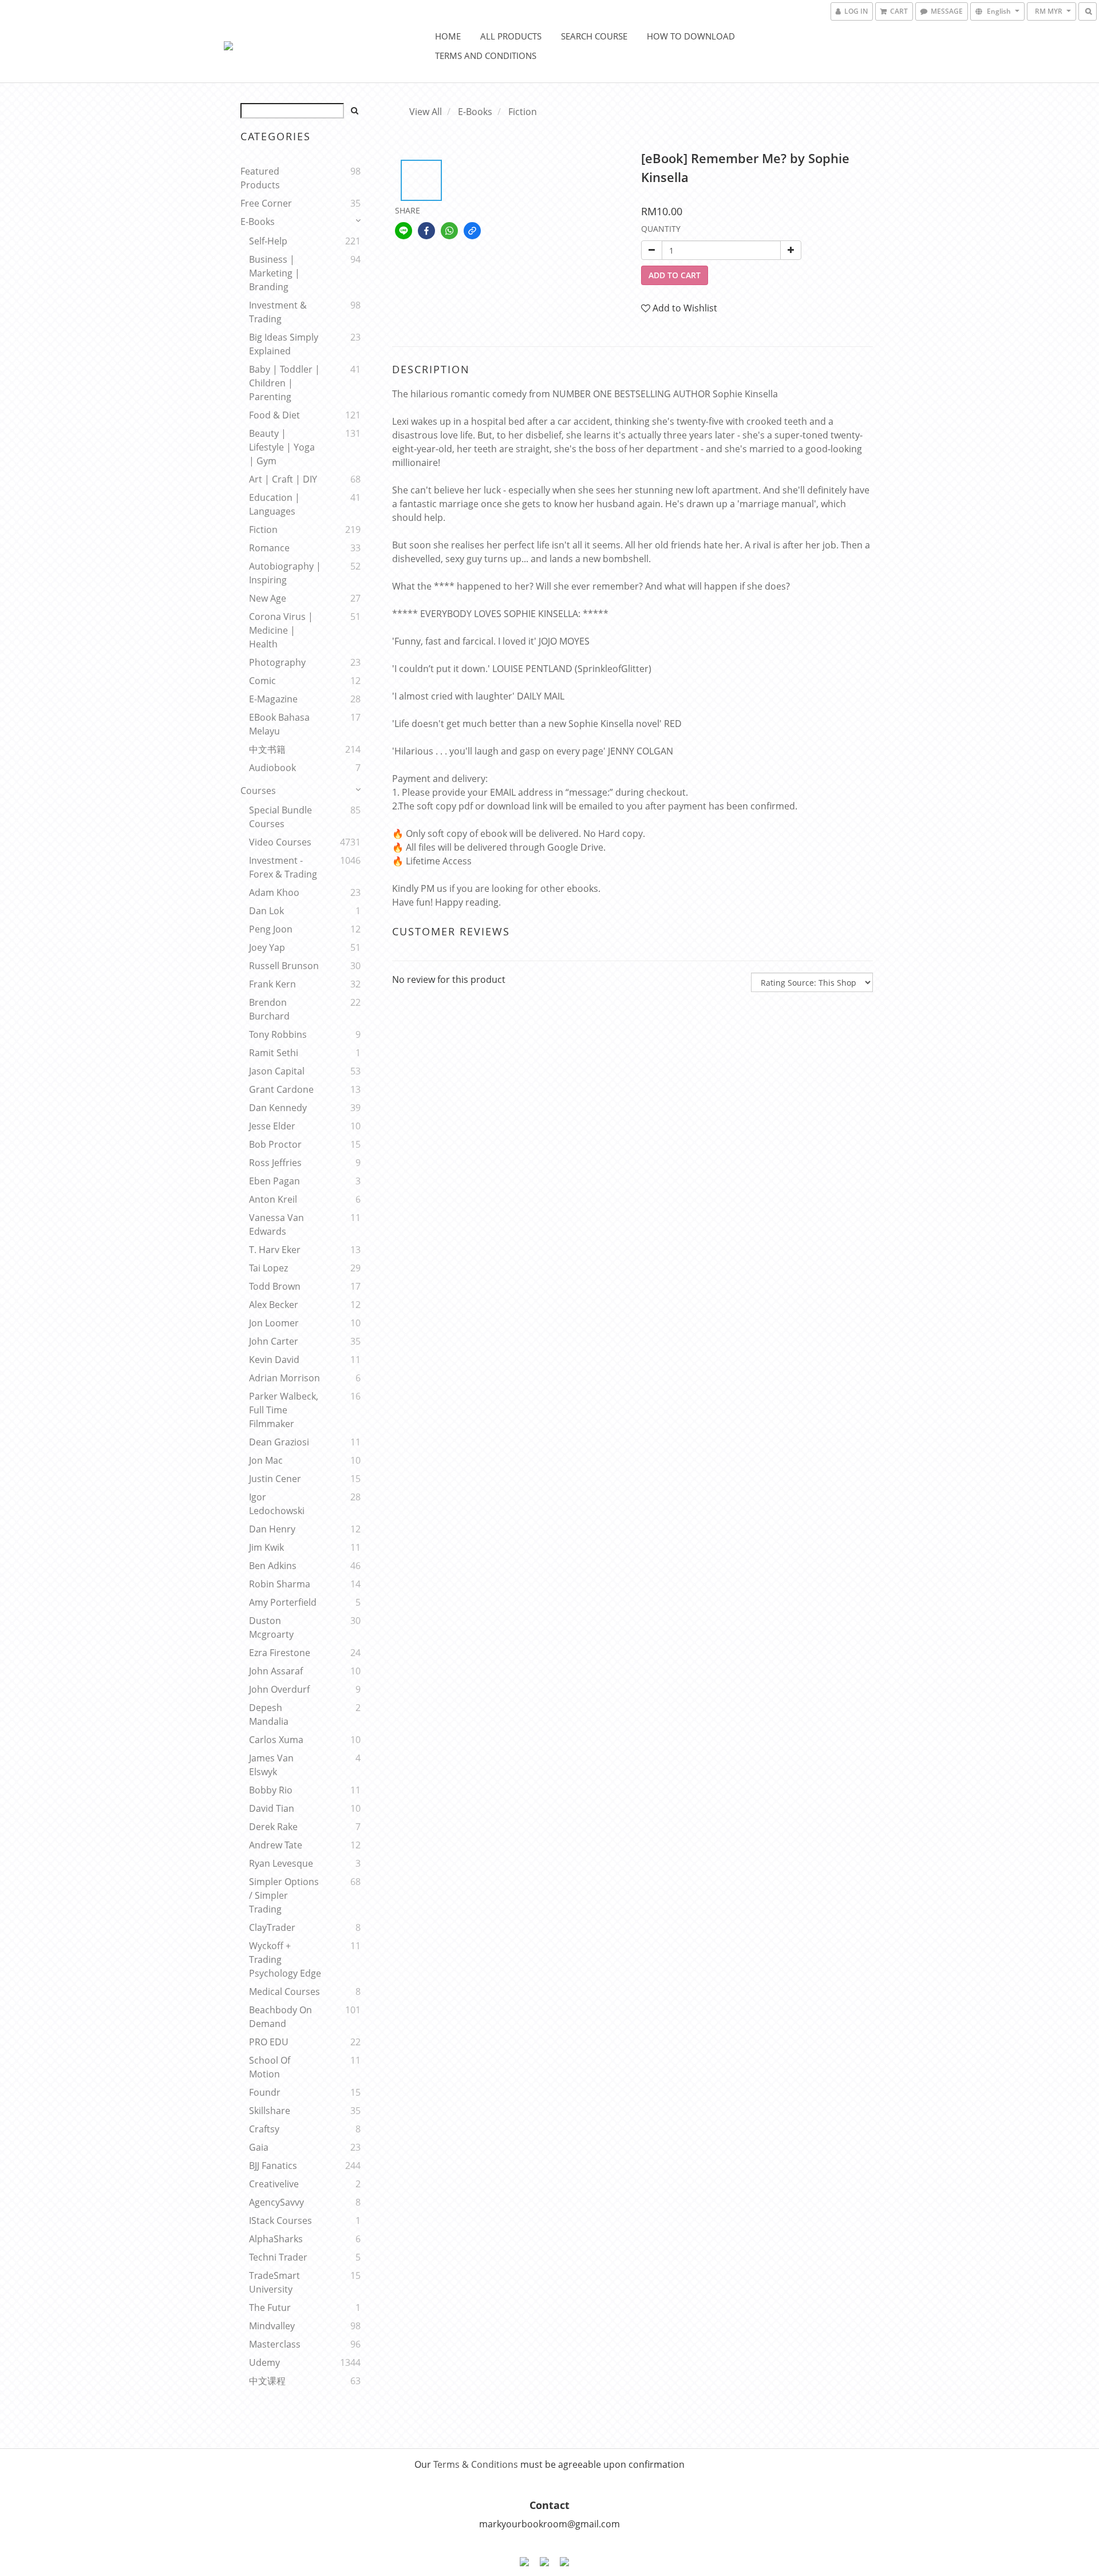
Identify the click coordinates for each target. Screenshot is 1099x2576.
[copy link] (472, 231)
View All (426, 112)
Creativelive (274, 2184)
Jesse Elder (272, 1126)
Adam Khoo (274, 892)
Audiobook (272, 768)
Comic (262, 681)
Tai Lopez (268, 1268)
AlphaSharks (276, 2239)
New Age (268, 598)
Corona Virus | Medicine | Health (281, 630)
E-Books (258, 222)
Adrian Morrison (284, 1378)
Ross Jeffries (275, 1163)
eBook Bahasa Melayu (279, 724)
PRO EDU (269, 2042)
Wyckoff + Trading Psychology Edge (285, 1959)
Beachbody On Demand (280, 2017)
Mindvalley (272, 2326)
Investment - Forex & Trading (283, 867)
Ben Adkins (273, 1566)
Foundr (265, 2092)
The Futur (270, 2308)
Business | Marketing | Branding (274, 273)
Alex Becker (274, 1305)
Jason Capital (277, 1071)
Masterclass (275, 2344)
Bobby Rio (271, 1790)
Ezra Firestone (280, 1653)
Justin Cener (275, 1479)
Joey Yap (267, 947)
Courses (258, 791)
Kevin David (274, 1360)
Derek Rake (273, 1827)
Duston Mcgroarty (271, 1627)
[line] (404, 231)
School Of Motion (270, 2067)
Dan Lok (266, 911)
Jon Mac (266, 1460)
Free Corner (266, 203)
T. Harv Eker (275, 1250)
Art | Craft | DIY (283, 479)
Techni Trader (278, 2257)
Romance (269, 548)
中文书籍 (267, 749)
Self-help (268, 241)
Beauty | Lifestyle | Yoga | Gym (282, 447)
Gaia (259, 2147)
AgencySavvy (276, 2202)
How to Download (691, 36)
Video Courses (280, 842)
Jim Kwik (266, 1547)
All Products (511, 36)
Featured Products (260, 178)
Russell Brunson (284, 966)
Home (448, 36)
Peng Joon (271, 929)
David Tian (272, 1808)
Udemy (264, 2362)
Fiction (263, 530)
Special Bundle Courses (280, 817)
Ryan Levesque (281, 1863)
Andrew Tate (276, 1845)
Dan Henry (272, 1529)
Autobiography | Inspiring (285, 573)
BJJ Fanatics (273, 2166)
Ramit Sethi (274, 1053)
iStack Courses (280, 2221)
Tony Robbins (278, 1034)
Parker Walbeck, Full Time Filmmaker (284, 1410)
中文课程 (267, 2381)
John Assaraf (276, 1671)
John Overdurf (279, 1689)
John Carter (274, 1341)
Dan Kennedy (278, 1108)
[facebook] (426, 231)
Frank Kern (272, 984)
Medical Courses (284, 1992)
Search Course (594, 36)
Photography (277, 662)
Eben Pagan (274, 1181)
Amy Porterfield (283, 1602)
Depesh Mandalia (269, 1714)
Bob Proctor (275, 1144)
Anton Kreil (273, 1199)
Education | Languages (274, 504)
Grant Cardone (281, 1089)
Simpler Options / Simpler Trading (284, 1895)
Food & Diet (274, 415)
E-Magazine (273, 699)
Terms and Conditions (486, 56)
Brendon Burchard (269, 1009)
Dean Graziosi (279, 1442)
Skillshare (270, 2111)
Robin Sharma (280, 1584)
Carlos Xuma (276, 1740)
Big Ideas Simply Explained (284, 344)
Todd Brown (275, 1286)
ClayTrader (272, 1927)
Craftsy (264, 2129)
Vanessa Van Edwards (276, 1224)
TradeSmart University (274, 2282)
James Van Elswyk (271, 1765)
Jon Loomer (274, 1323)
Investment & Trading (278, 312)
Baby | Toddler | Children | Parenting (284, 383)
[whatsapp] (449, 231)
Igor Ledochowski (277, 1504)
